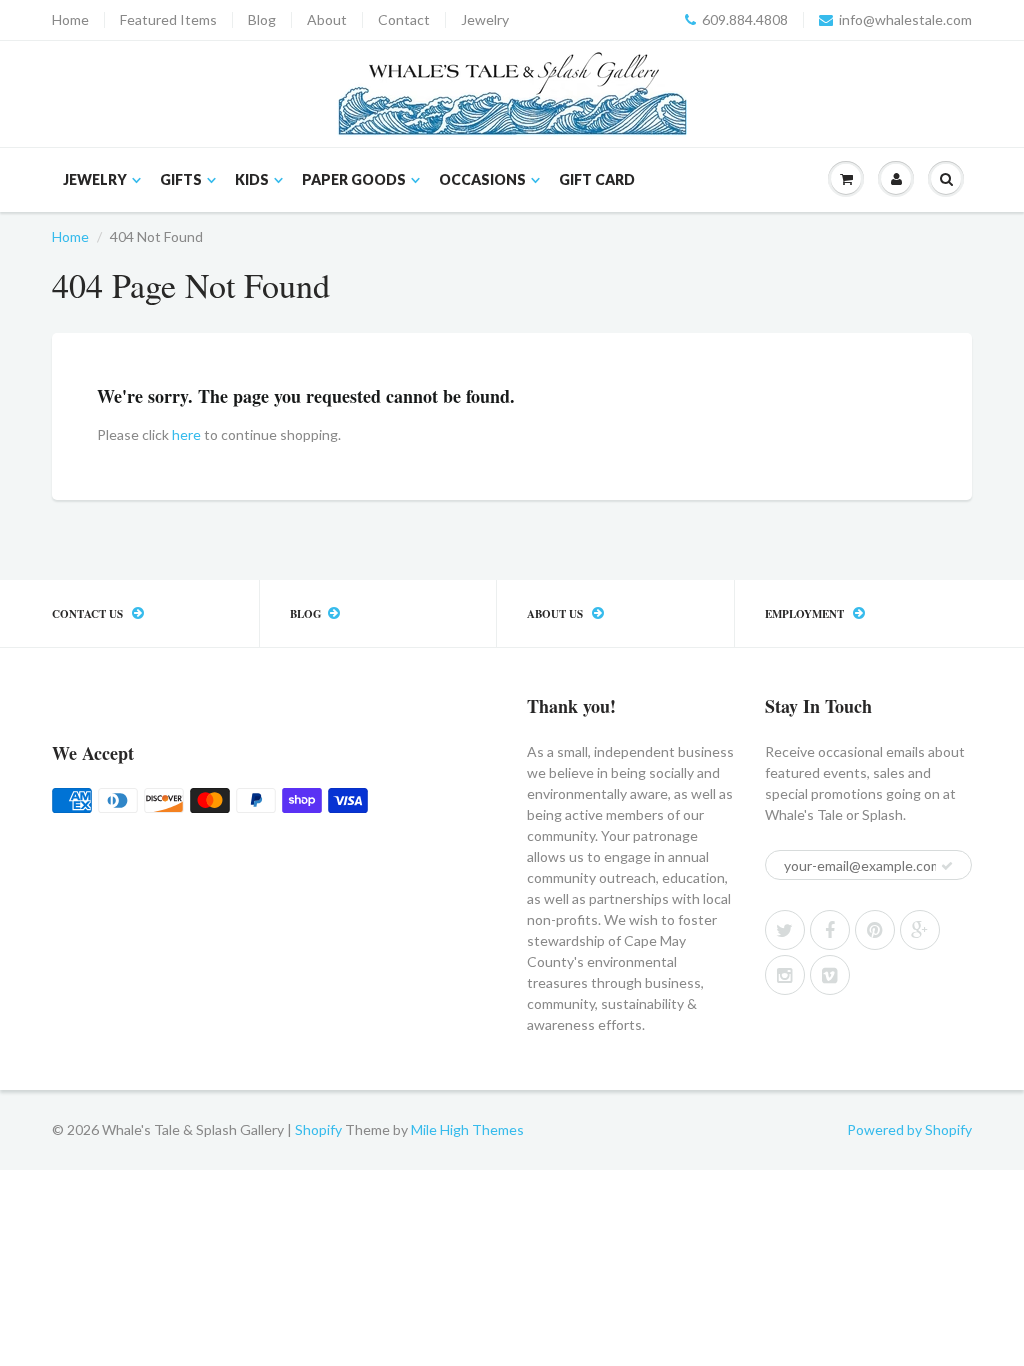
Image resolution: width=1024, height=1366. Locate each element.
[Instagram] (785, 975)
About (327, 20)
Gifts (181, 179)
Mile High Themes (467, 1129)
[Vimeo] (830, 975)
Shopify (318, 1129)
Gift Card (597, 179)
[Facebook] (830, 930)
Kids (252, 179)
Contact (404, 20)
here (186, 434)
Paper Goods (354, 179)
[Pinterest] (875, 930)
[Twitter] (785, 930)
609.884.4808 (745, 20)
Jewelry (485, 20)
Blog (262, 20)
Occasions (482, 179)
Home (70, 20)
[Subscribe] (947, 866)
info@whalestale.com (905, 20)
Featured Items (168, 20)
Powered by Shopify (909, 1129)
